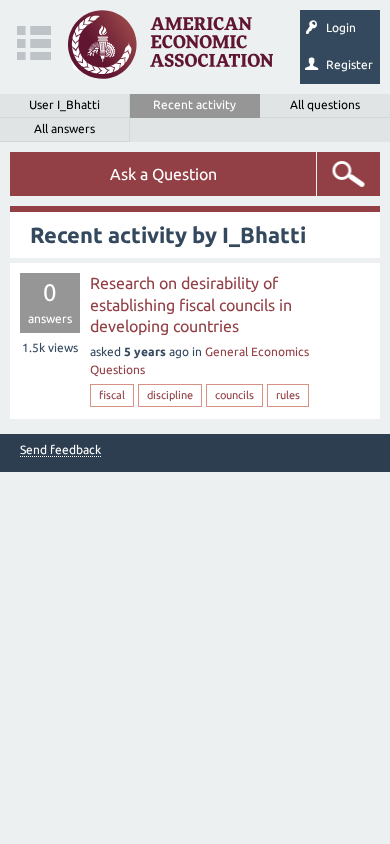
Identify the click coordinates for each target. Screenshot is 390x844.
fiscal (112, 395)
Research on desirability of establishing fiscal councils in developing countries (191, 304)
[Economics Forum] (170, 44)
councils (234, 395)
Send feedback (60, 450)
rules (288, 395)
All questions (325, 104)
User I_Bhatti (64, 104)
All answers (64, 128)
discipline (170, 395)
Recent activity (194, 104)
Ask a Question (163, 174)
